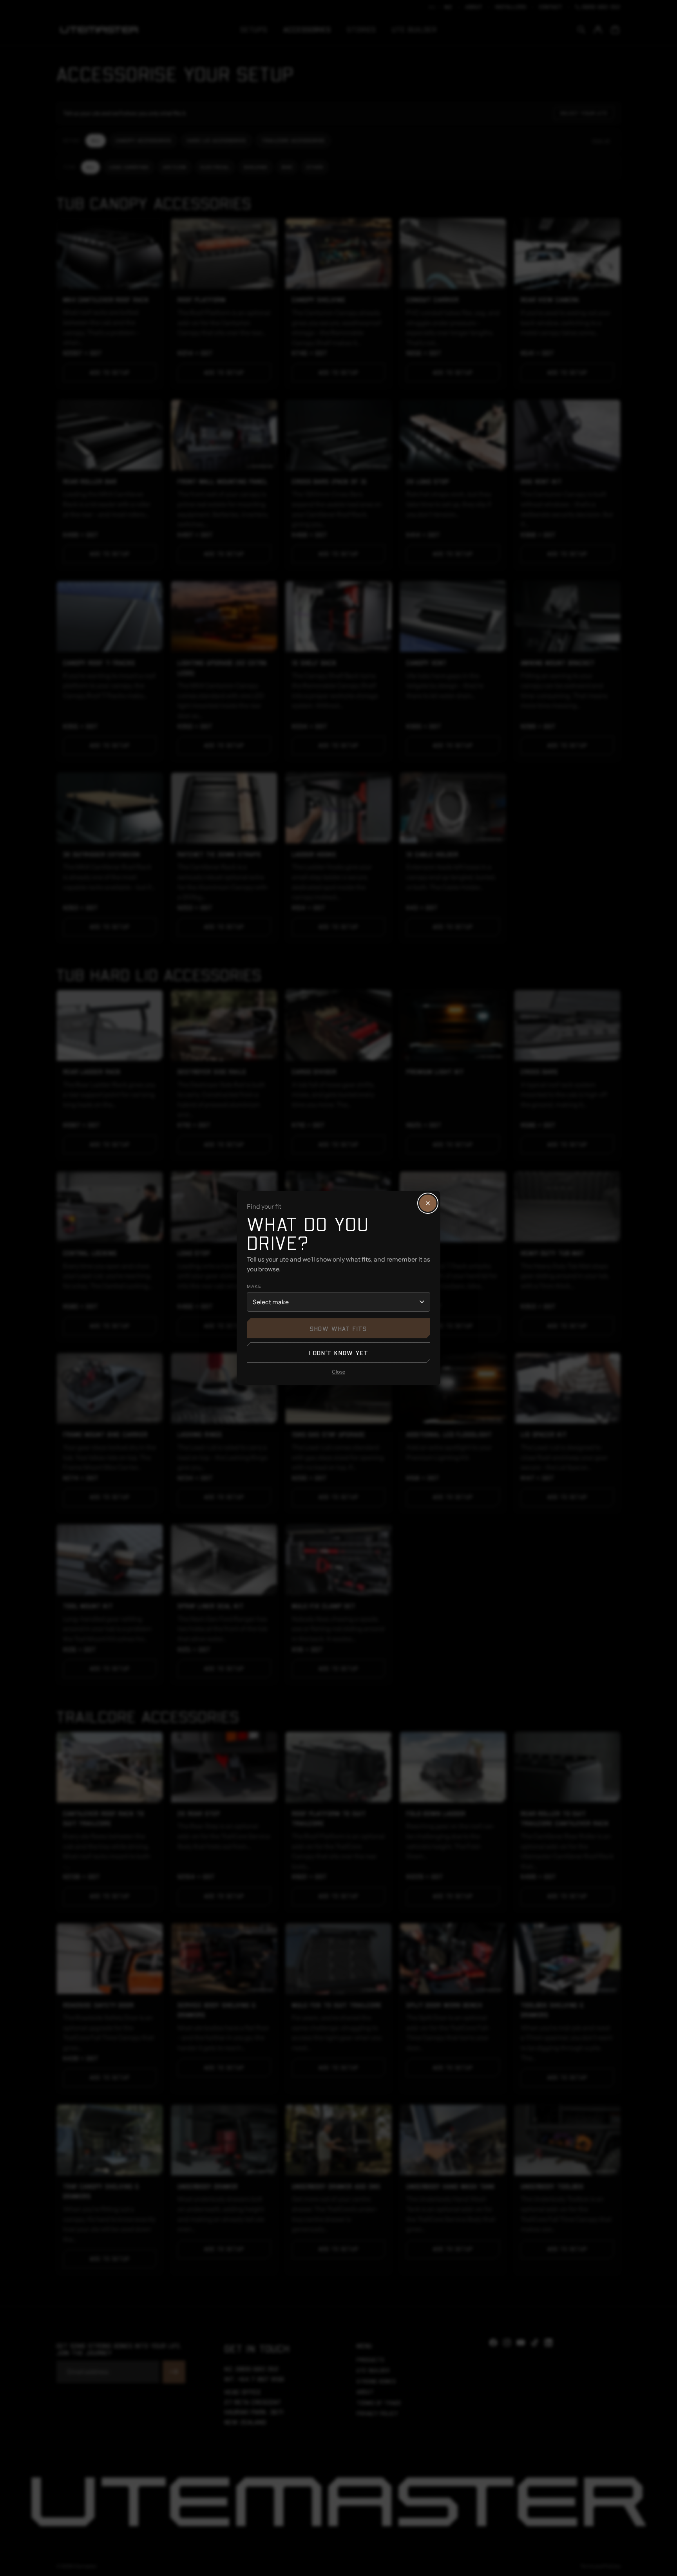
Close (338, 1372)
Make (254, 1286)
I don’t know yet (339, 1353)
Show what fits (338, 1328)
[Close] (428, 1203)
